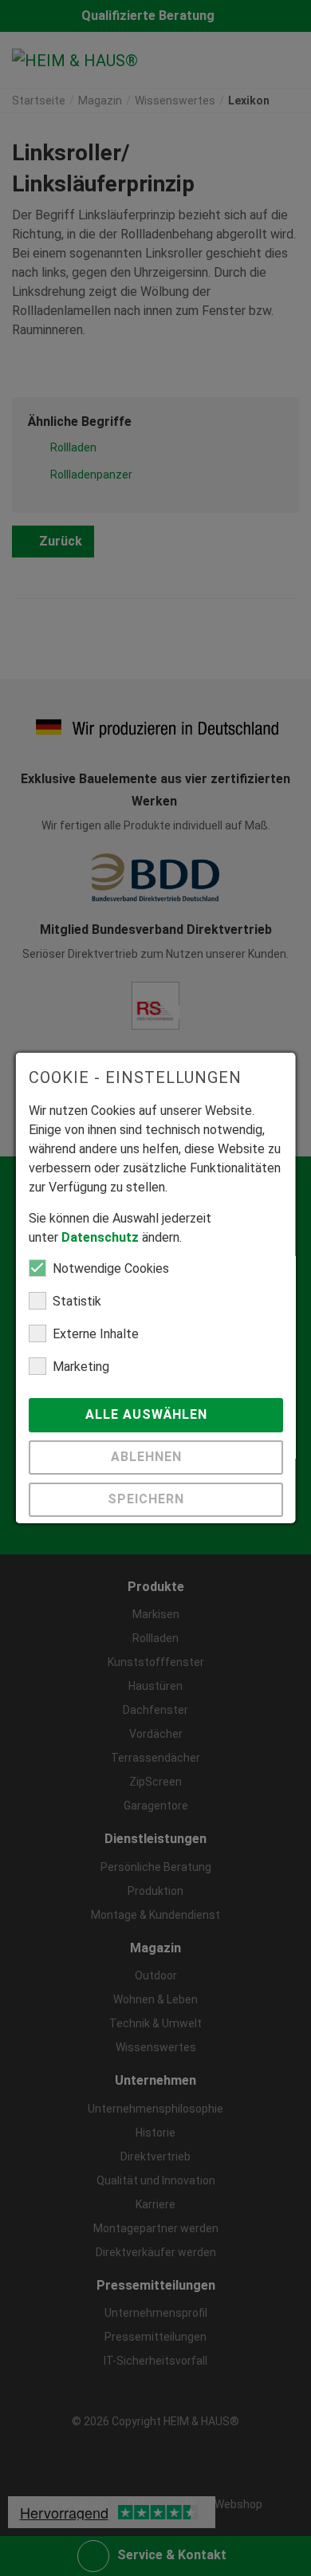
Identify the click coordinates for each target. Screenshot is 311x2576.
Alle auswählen (148, 1414)
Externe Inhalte (96, 1334)
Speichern (148, 1499)
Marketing (81, 1367)
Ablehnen (148, 1457)
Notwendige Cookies (111, 1268)
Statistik (77, 1301)
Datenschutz (100, 1237)
